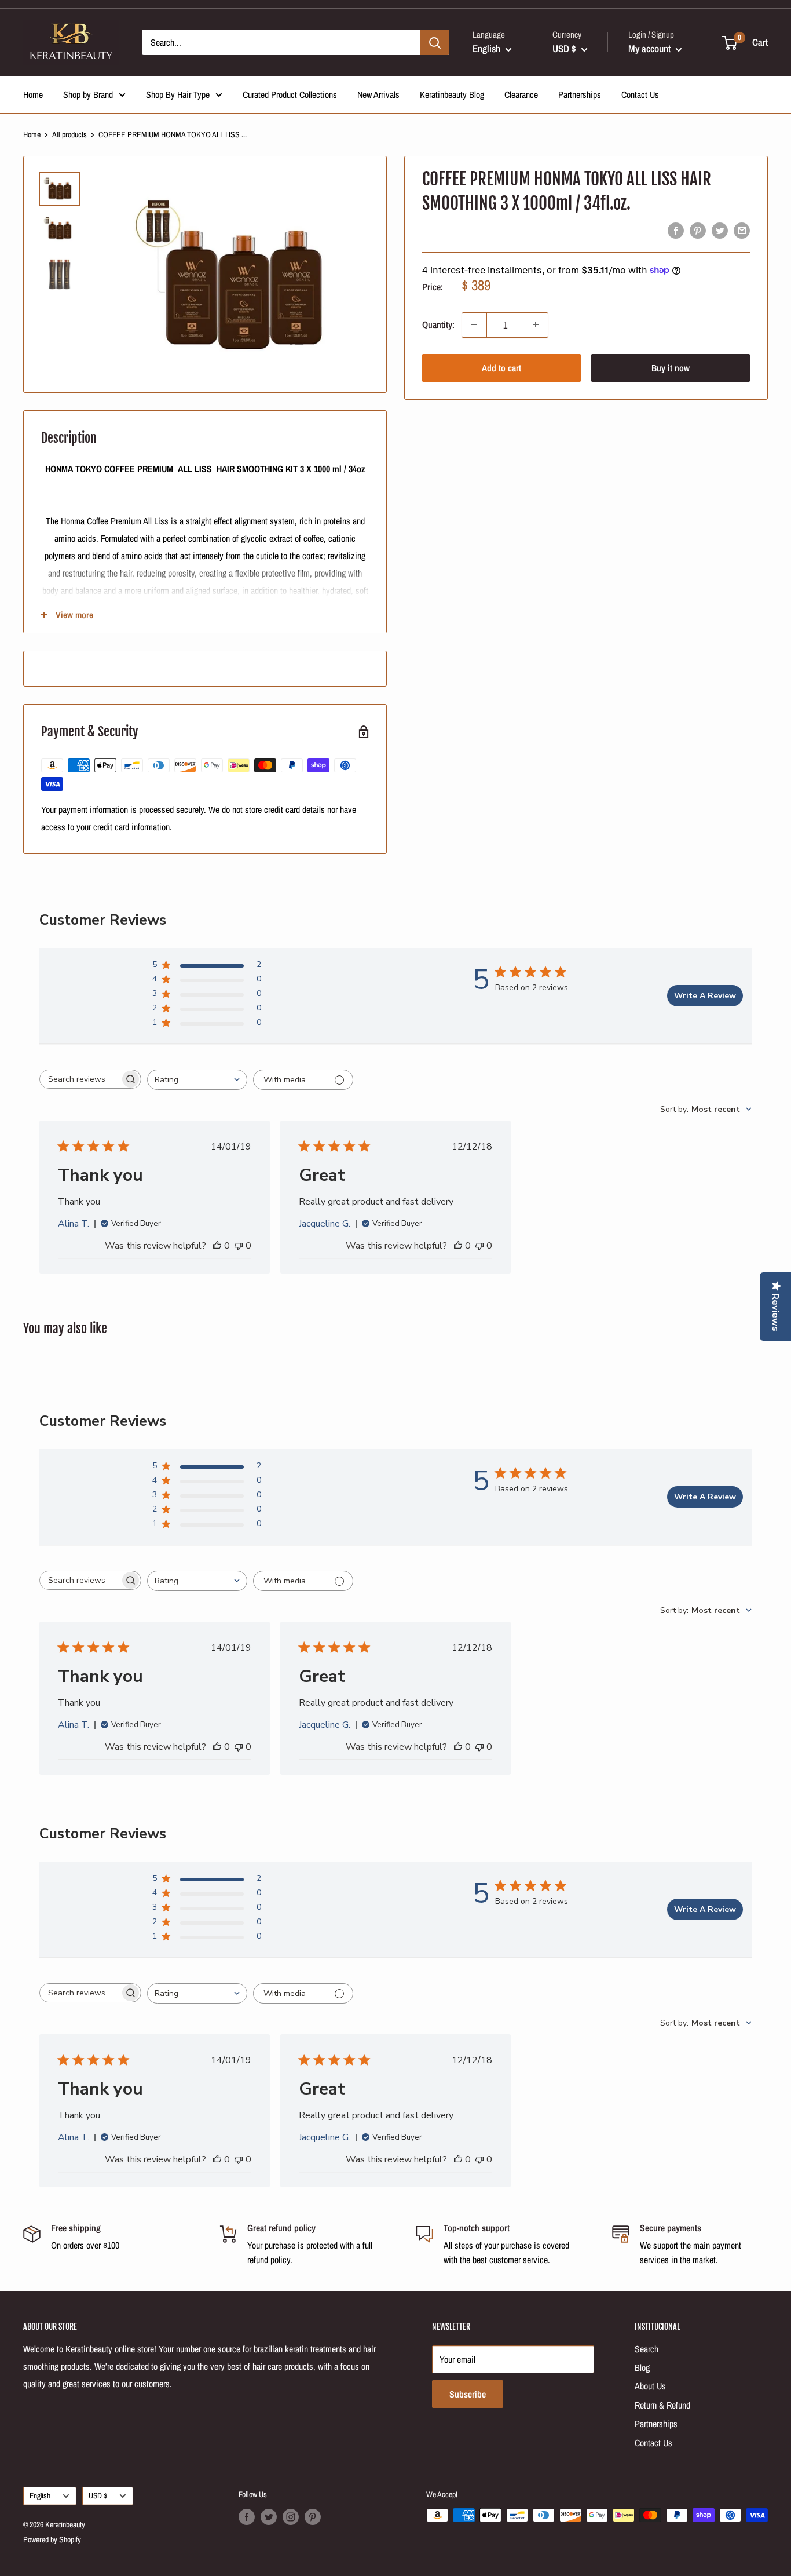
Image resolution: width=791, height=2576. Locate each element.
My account (651, 48)
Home (33, 94)
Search (647, 2349)
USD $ (98, 2495)
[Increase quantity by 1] (536, 324)
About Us (650, 2386)
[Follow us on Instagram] (291, 2516)
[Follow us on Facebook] (247, 2516)
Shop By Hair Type (178, 94)
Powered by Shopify (52, 2539)
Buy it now (671, 367)
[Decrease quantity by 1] (474, 324)
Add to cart (501, 367)
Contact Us (640, 94)
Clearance (521, 94)
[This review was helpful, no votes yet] (217, 1246)
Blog (642, 2367)
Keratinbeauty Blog (452, 94)
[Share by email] (742, 231)
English (40, 2495)
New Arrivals (378, 94)
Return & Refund (662, 2405)
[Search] (435, 42)
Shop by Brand (88, 94)
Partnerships (580, 94)
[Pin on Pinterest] (698, 231)
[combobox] (197, 1080)
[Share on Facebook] (676, 231)
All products (69, 134)
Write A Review (705, 996)
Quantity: (438, 324)
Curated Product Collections (290, 94)
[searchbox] (80, 1079)
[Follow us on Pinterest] (313, 2516)
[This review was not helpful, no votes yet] (239, 1246)
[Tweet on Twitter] (720, 231)
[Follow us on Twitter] (269, 2516)
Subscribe (468, 2394)
